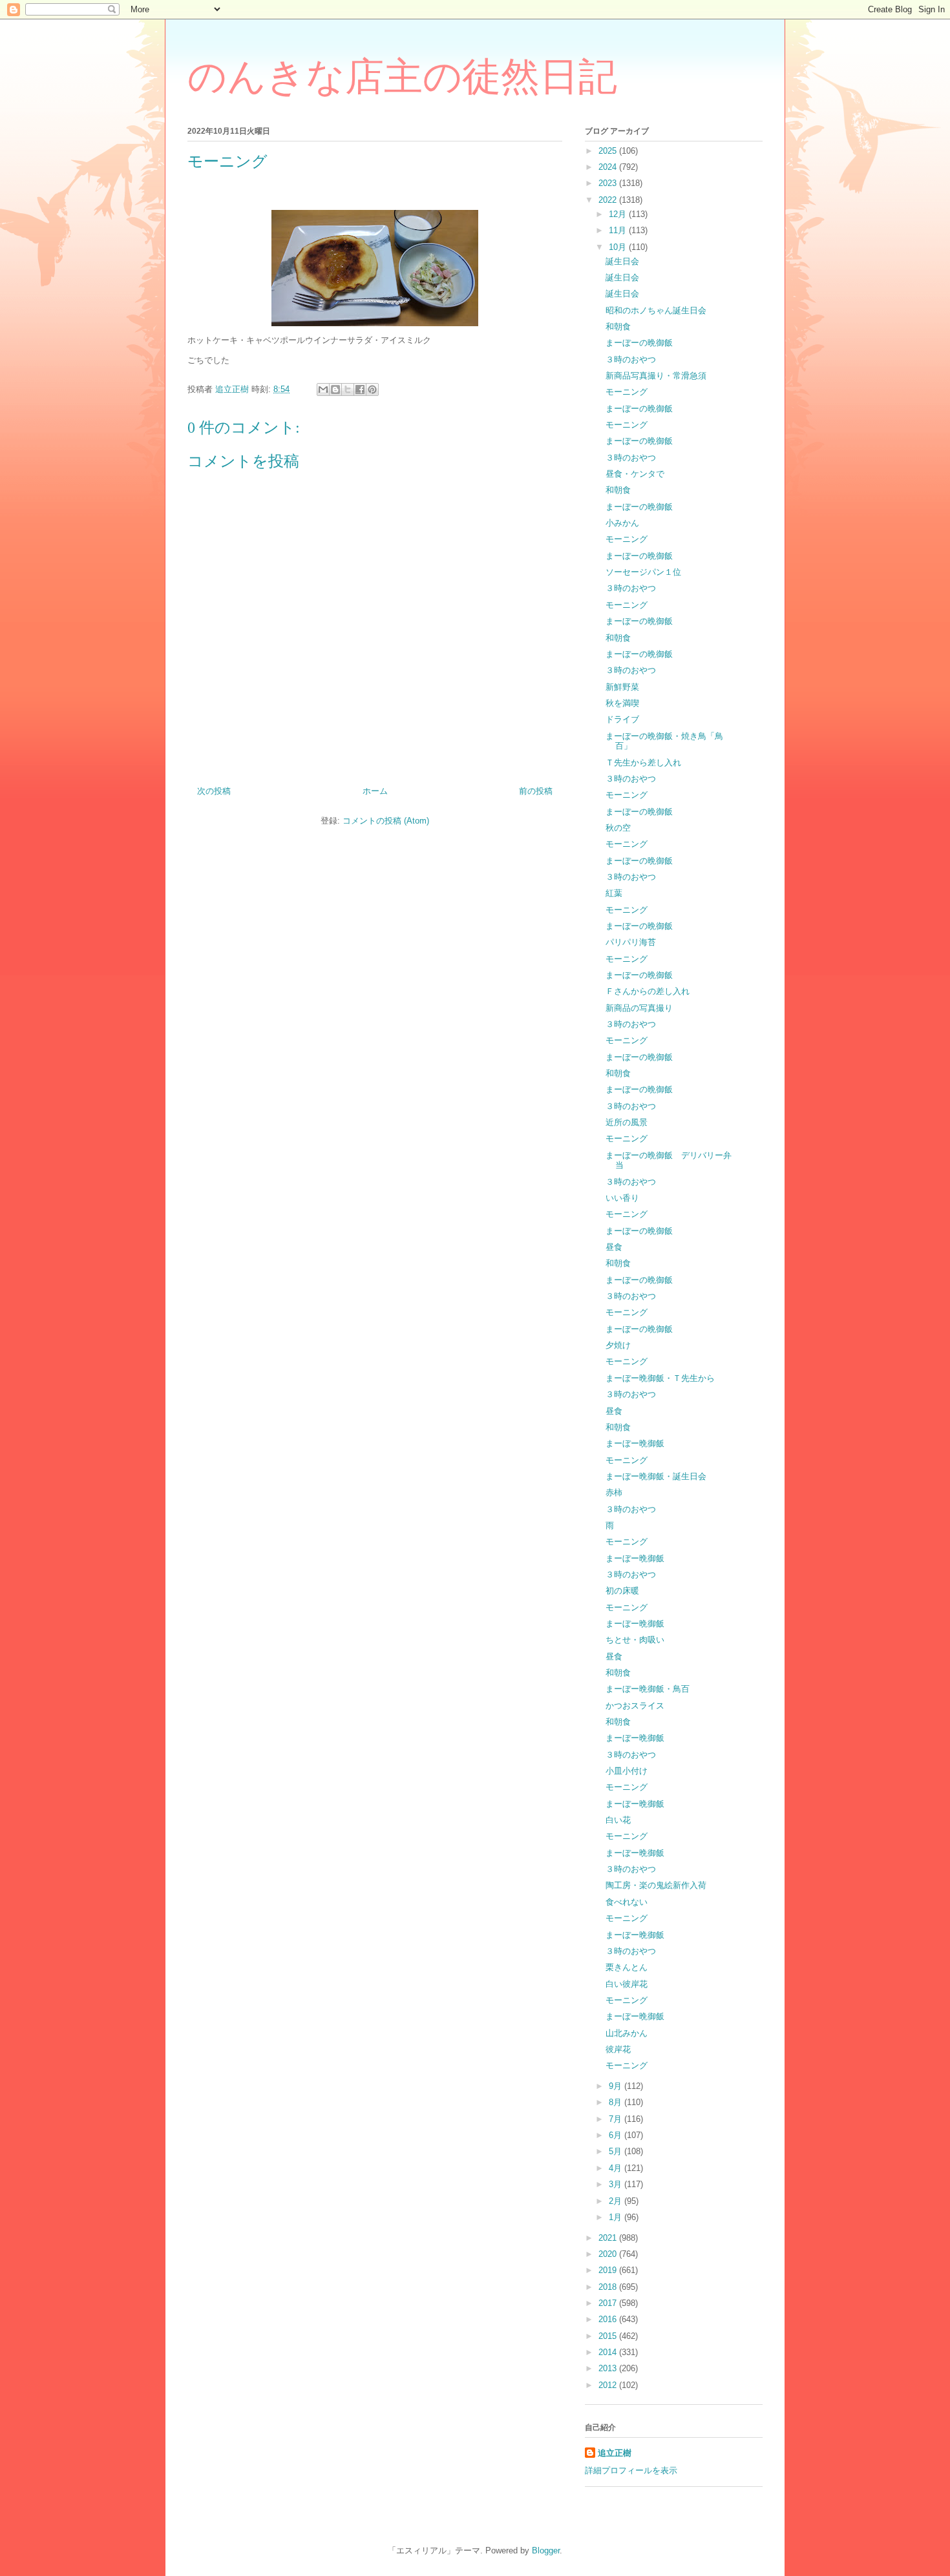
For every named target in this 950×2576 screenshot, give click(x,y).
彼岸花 (618, 2049)
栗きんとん (627, 1967)
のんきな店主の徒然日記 (402, 77)
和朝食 (618, 327)
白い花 (618, 1820)
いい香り (622, 1198)
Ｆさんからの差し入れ (648, 991)
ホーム (375, 791)
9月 (617, 2086)
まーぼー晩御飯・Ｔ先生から (660, 1378)
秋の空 (618, 828)
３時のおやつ (631, 359)
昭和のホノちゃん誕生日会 (656, 310)
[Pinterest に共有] (372, 390)
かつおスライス (635, 1706)
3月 (617, 2184)
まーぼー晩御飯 (635, 1443)
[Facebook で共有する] (360, 390)
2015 (609, 2336)
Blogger (546, 2550)
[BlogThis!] (335, 390)
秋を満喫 (622, 703)
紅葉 (614, 893)
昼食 (614, 1247)
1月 (617, 2217)
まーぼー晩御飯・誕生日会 (656, 1476)
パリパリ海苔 (631, 942)
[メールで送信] (323, 390)
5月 (617, 2151)
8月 (617, 2102)
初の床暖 (622, 1591)
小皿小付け (627, 1771)
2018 (609, 2287)
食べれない (627, 1902)
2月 (617, 2201)
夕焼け (618, 1345)
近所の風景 (627, 1122)
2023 (609, 183)
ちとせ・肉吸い (635, 1640)
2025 (609, 151)
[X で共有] (348, 390)
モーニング (627, 392)
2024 (609, 167)
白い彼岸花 (627, 1984)
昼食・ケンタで (635, 474)
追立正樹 (615, 2453)
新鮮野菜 (622, 687)
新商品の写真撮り (639, 1008)
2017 (609, 2303)
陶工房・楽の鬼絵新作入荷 (656, 1885)
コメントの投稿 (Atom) (386, 821)
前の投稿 (536, 791)
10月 (619, 247)
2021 (609, 2238)
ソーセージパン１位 (643, 572)
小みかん (622, 523)
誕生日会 (622, 261)
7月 (617, 2119)
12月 (619, 214)
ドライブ (622, 719)
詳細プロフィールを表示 (631, 2470)
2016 (609, 2319)
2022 (609, 200)
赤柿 (614, 1492)
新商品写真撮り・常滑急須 (656, 376)
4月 (617, 2168)
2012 (609, 2385)
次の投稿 (214, 791)
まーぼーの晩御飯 (639, 343)
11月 (619, 230)
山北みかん (627, 2033)
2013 (609, 2368)
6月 (617, 2135)
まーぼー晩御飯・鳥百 (648, 1689)
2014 (609, 2352)
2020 (609, 2254)
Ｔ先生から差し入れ (643, 763)
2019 (609, 2270)
